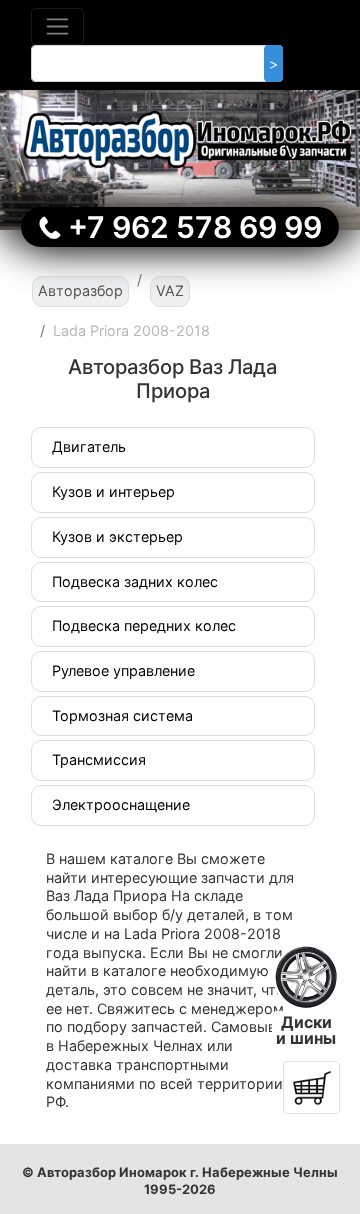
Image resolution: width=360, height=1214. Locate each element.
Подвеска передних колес (144, 625)
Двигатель (89, 446)
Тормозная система (122, 715)
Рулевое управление (123, 670)
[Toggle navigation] (57, 26)
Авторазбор (80, 290)
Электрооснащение (121, 804)
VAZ (170, 290)
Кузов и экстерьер (117, 536)
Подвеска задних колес (135, 581)
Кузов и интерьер (113, 491)
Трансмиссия (99, 759)
